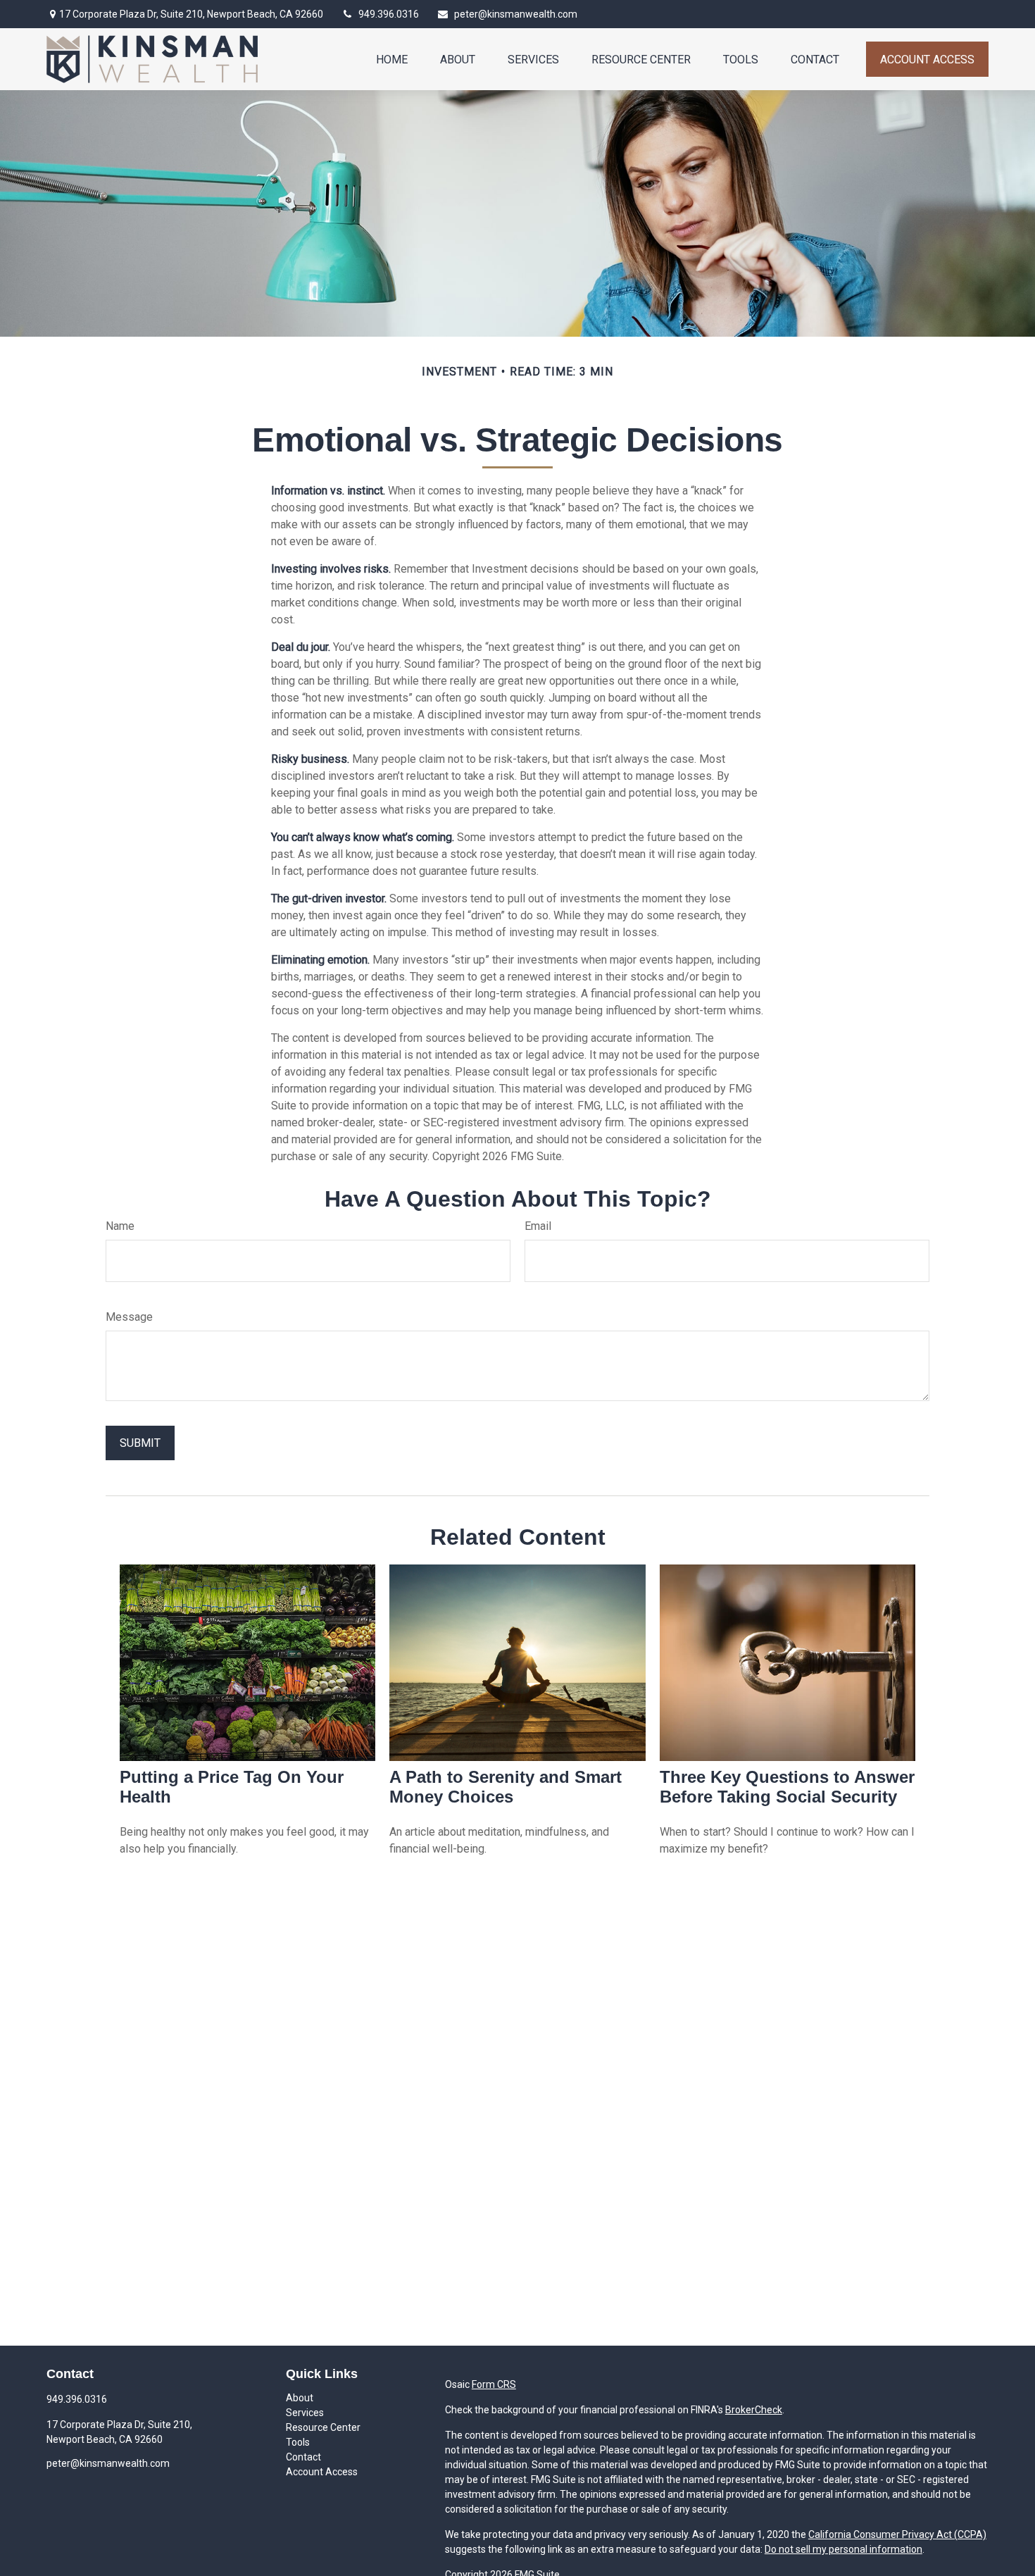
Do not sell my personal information (843, 2549)
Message (129, 1317)
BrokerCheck (754, 2410)
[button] (392, 59)
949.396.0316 (389, 14)
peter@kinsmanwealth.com (516, 14)
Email (538, 1226)
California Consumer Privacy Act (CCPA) (897, 2534)
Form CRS (494, 2384)
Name (120, 1226)
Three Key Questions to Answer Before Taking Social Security (787, 1787)
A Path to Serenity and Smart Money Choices (506, 1787)
